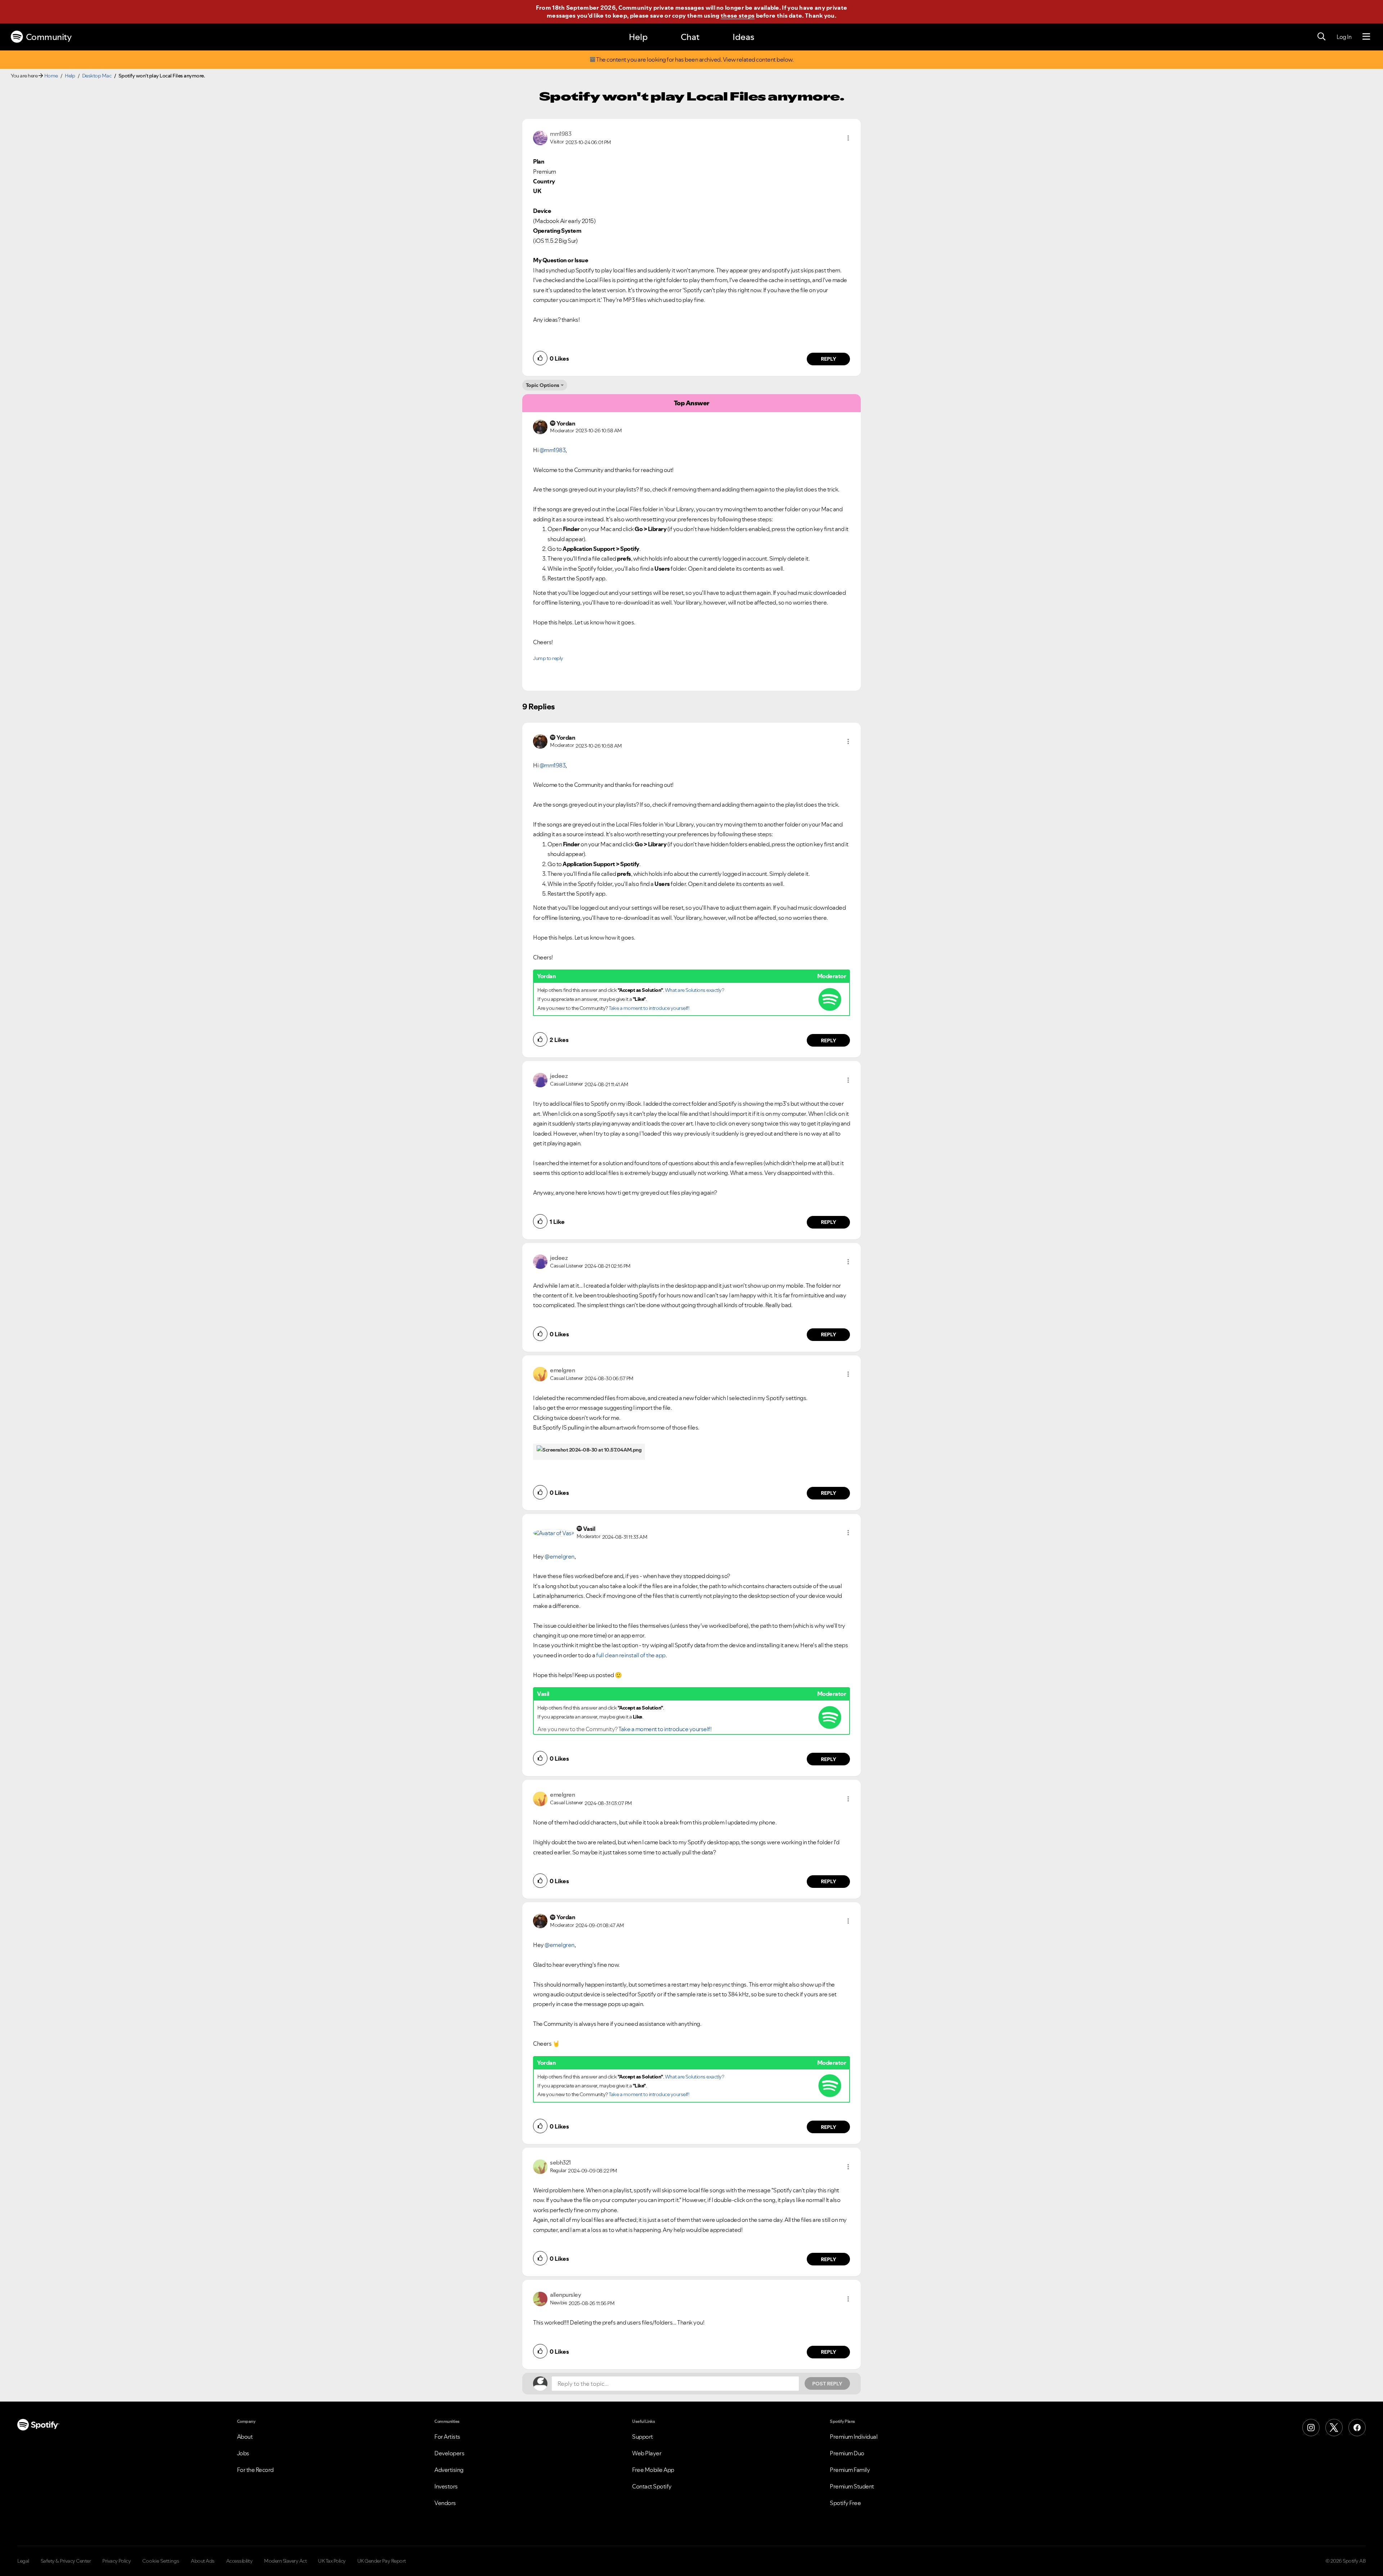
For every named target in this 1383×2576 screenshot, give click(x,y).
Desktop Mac (97, 76)
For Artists (447, 2437)
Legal (23, 2561)
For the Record (255, 2470)
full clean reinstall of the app (631, 1655)
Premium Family (850, 2470)
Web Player (647, 2453)
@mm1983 (553, 450)
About (245, 2437)
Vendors (445, 2503)
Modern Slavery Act (285, 2561)
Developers (449, 2453)
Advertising (449, 2470)
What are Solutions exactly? (695, 990)
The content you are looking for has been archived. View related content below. (695, 60)
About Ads (203, 2561)
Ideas (743, 37)
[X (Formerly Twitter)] (1334, 2428)
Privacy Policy (117, 2561)
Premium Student (852, 2486)
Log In (1344, 37)
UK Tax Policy (332, 2561)
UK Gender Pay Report (382, 2561)
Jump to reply (548, 658)
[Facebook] (1357, 2428)
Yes (758, 2283)
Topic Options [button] (543, 385)
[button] (848, 138)
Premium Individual (854, 2437)
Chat (690, 37)
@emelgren (560, 1556)
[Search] (1321, 37)
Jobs (243, 2453)
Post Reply (827, 2384)
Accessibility (240, 2561)
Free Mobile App (653, 2470)
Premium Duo (847, 2453)
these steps (738, 15)
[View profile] (540, 137)
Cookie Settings (161, 2561)
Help (638, 37)
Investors (446, 2486)
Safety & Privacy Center (66, 2561)
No (723, 2283)
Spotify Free (845, 2503)
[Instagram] (1311, 2428)
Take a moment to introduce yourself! (649, 1008)
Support (643, 2437)
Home (51, 76)
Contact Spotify (652, 2486)
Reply (829, 359)
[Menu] (1366, 37)
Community (49, 37)
